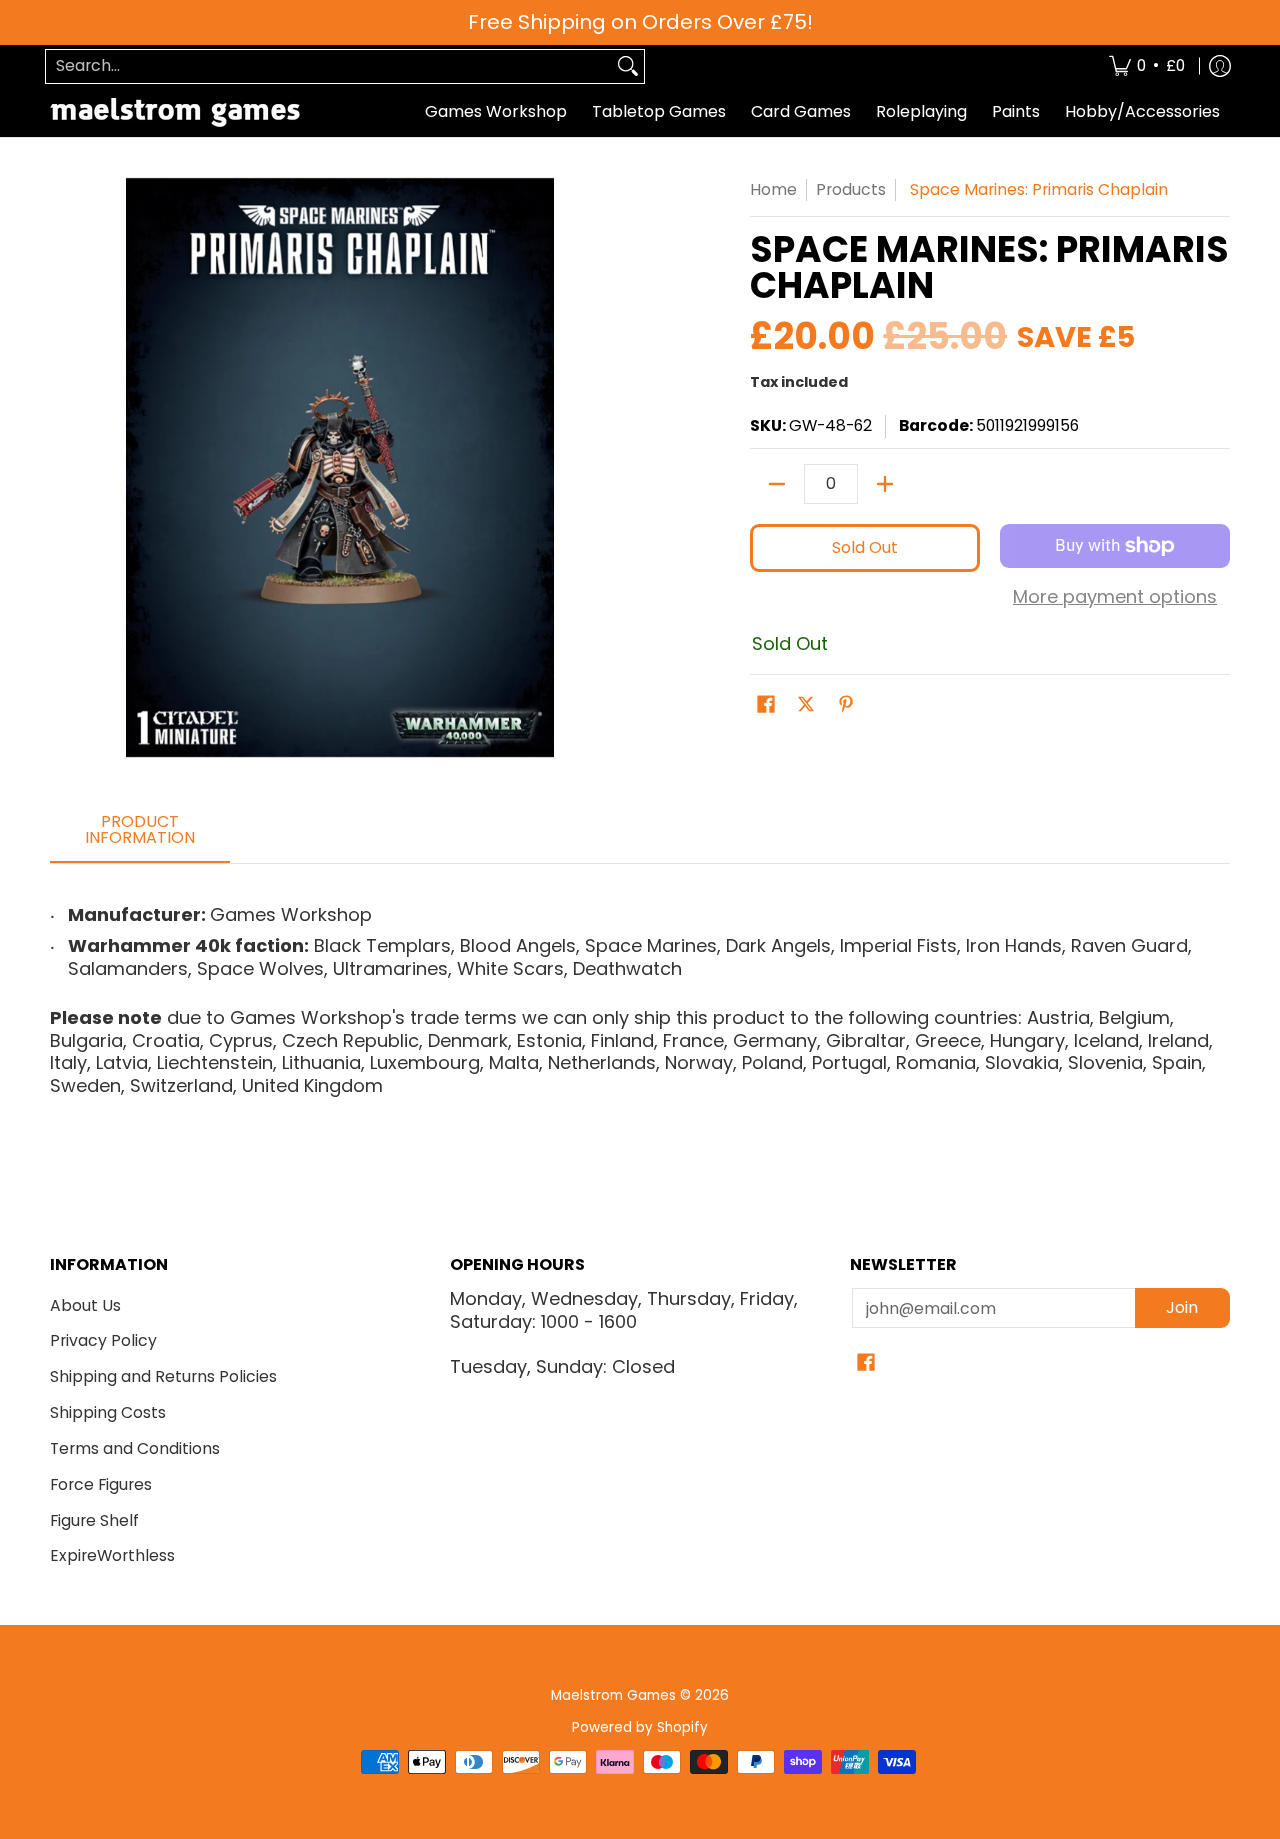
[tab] (140, 836)
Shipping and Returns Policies (163, 1376)
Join (1182, 1307)
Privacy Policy (103, 1340)
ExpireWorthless (112, 1555)
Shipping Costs (108, 1412)
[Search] (628, 66)
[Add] (885, 484)
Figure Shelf (94, 1520)
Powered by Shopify (640, 1727)
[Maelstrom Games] (175, 112)
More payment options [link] (1115, 597)
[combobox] (329, 66)
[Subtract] (777, 484)
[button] (766, 706)
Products (851, 189)
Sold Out (865, 547)
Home (773, 189)
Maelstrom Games (613, 1695)
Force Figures (101, 1484)
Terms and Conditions (135, 1448)
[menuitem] (1147, 66)
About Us (85, 1305)
